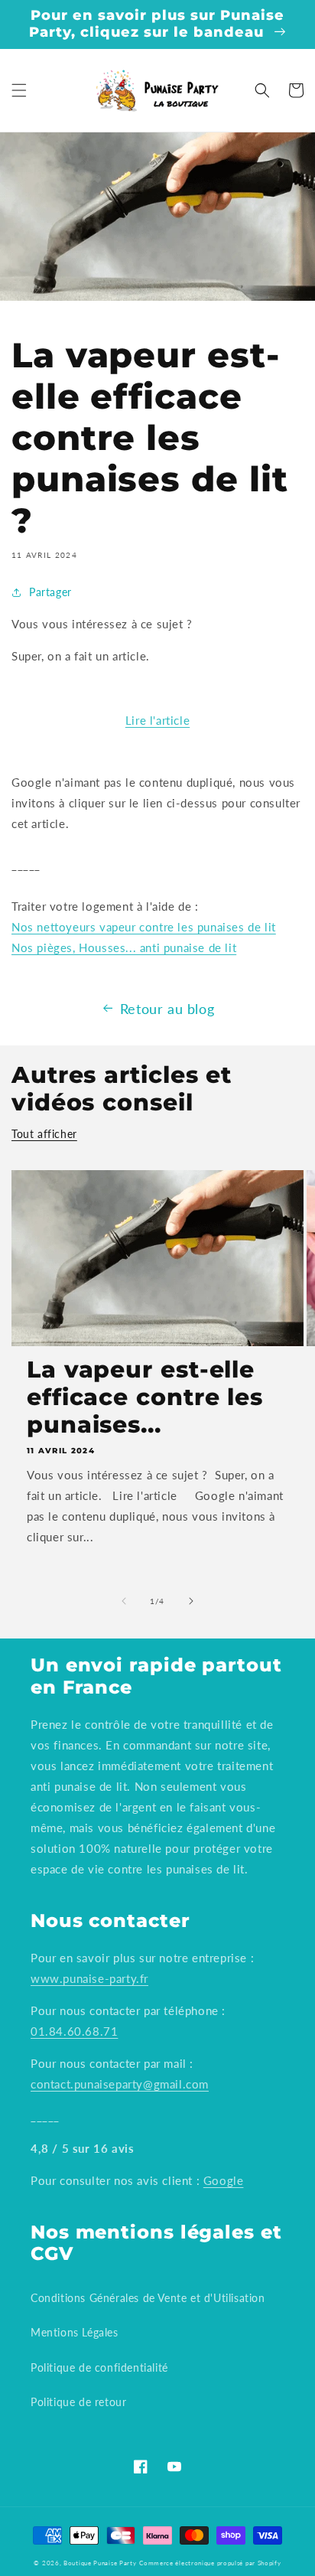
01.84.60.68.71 (74, 2031)
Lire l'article (157, 720)
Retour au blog (167, 1009)
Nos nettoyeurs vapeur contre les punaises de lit (144, 927)
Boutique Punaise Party (100, 2563)
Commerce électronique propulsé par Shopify (210, 2563)
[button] (19, 90)
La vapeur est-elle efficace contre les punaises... (145, 1397)
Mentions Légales (75, 2332)
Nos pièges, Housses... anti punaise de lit (124, 947)
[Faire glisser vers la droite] (191, 1601)
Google (224, 2180)
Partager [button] (50, 592)
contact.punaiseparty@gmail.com (120, 2084)
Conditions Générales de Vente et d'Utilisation (148, 2298)
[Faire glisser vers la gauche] (124, 1601)
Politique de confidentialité (99, 2367)
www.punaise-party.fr (89, 1978)
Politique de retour (78, 2402)
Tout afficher (44, 1134)
